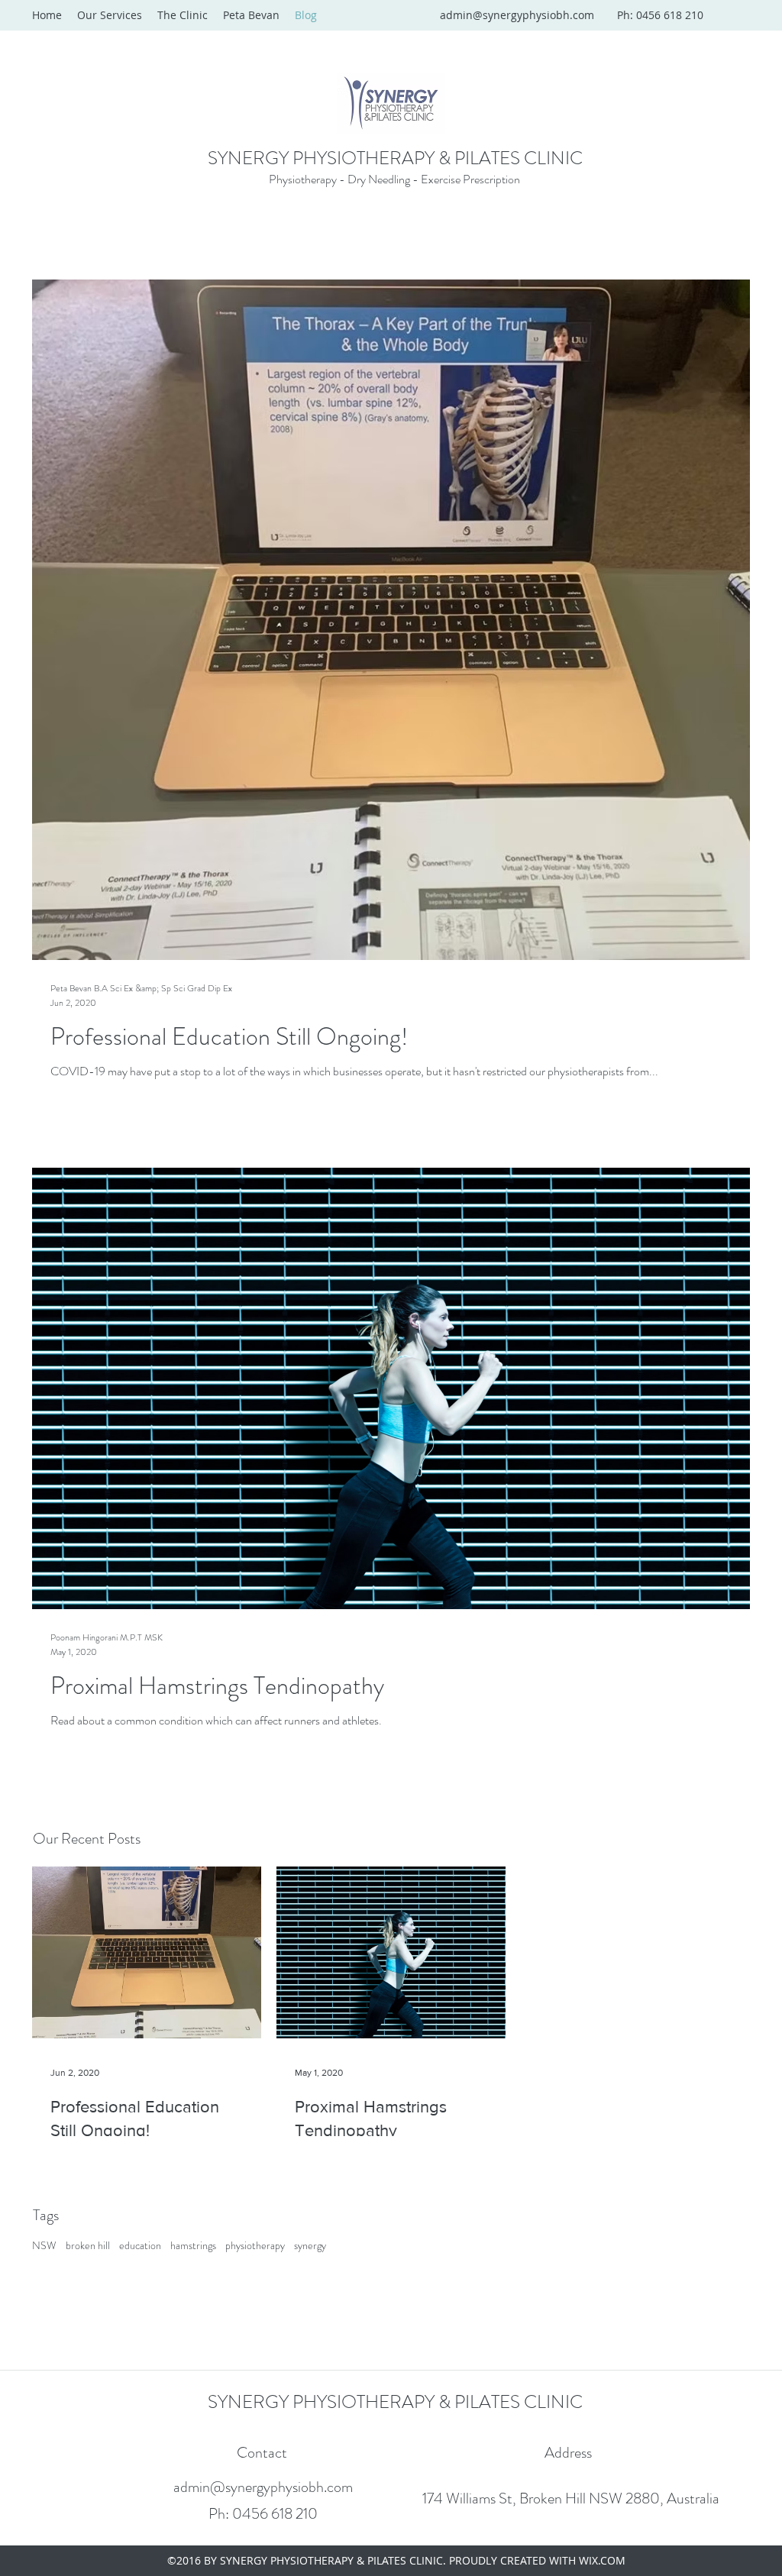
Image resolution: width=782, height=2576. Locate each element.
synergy (310, 2246)
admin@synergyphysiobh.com (517, 15)
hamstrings (193, 2246)
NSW (44, 2246)
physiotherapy (255, 2246)
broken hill (88, 2246)
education (140, 2246)
